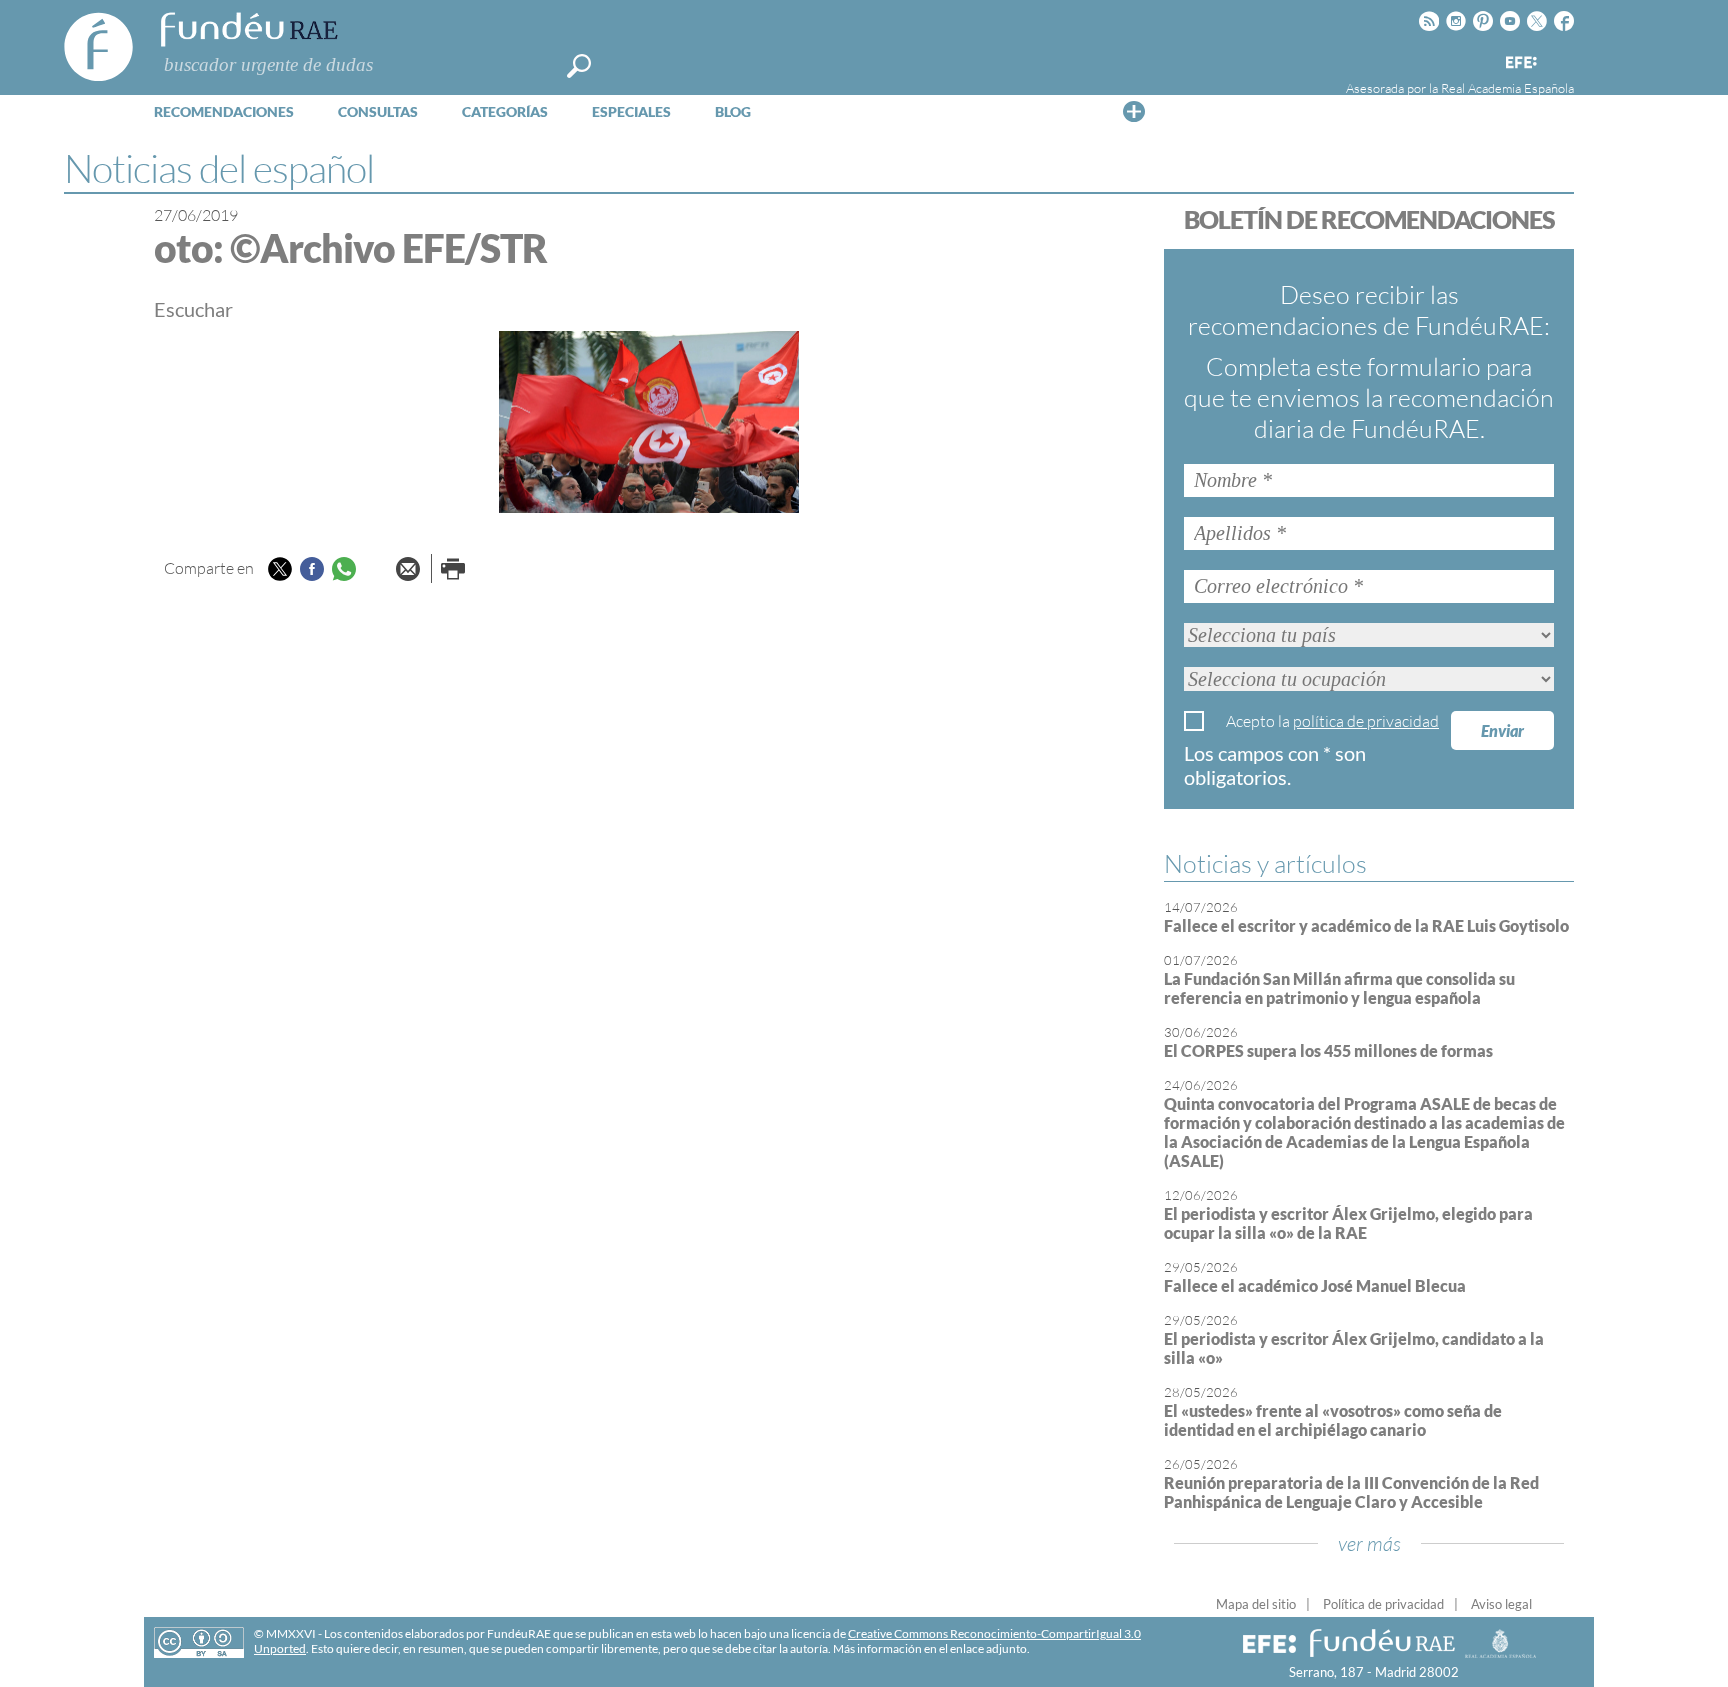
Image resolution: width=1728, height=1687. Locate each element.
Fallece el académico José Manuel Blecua (1315, 1285)
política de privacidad (1366, 721)
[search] (579, 66)
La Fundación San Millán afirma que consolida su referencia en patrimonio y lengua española (1339, 988)
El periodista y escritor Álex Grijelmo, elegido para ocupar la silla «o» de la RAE (1348, 1223)
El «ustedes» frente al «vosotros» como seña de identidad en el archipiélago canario (1333, 1420)
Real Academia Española (1507, 88)
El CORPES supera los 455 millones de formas (1328, 1050)
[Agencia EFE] (1520, 63)
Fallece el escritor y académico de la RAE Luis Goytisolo (1366, 925)
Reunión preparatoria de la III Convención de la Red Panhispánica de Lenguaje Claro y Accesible (1351, 1492)
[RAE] (1561, 59)
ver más (1369, 1543)
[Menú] (1134, 111)
